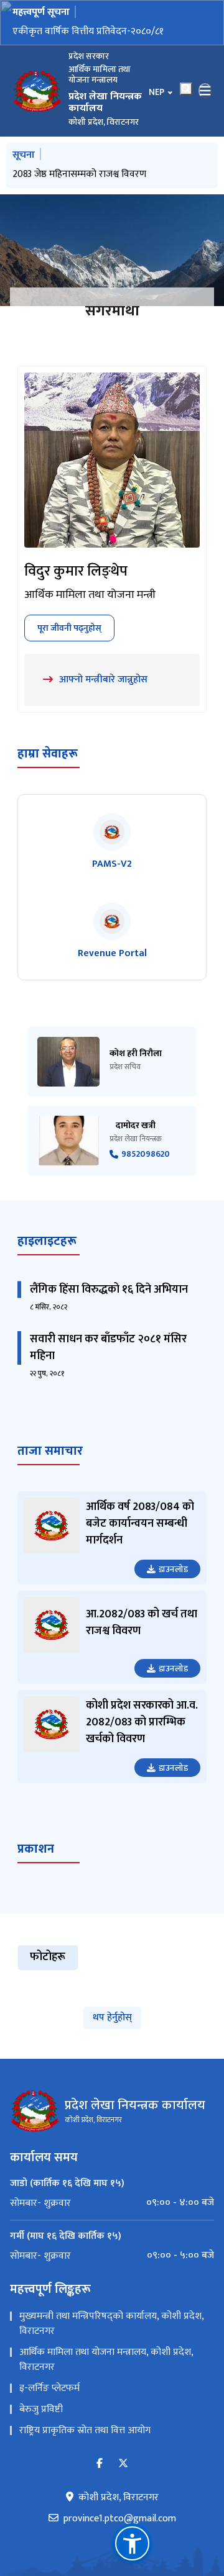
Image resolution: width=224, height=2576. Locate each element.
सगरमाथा (112, 313)
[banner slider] (112, 252)
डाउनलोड (173, 1570)
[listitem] (112, 844)
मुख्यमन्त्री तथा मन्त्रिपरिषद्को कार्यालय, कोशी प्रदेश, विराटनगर (111, 2325)
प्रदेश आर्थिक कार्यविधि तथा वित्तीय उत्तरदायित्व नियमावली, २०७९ (95, 39)
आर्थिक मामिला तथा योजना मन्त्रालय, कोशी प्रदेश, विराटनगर (106, 2361)
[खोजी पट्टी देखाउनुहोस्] (186, 91)
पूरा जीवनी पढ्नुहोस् (69, 629)
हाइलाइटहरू (47, 1242)
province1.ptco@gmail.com (120, 2521)
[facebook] (100, 2466)
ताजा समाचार (50, 1452)
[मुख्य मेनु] (205, 93)
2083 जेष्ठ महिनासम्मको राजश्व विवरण (79, 176)
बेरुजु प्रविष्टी (41, 2411)
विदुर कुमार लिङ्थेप (76, 573)
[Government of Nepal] (37, 93)
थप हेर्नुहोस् (112, 2019)
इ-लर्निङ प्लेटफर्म (49, 2390)
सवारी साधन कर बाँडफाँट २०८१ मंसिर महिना (108, 1349)
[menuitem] (112, 2205)
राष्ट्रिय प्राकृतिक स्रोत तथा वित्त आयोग (85, 2432)
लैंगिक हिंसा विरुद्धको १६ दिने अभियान (109, 1291)
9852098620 (146, 1156)
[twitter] (123, 2466)
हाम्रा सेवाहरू (48, 755)
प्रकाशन (36, 1850)
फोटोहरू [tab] (48, 1959)
